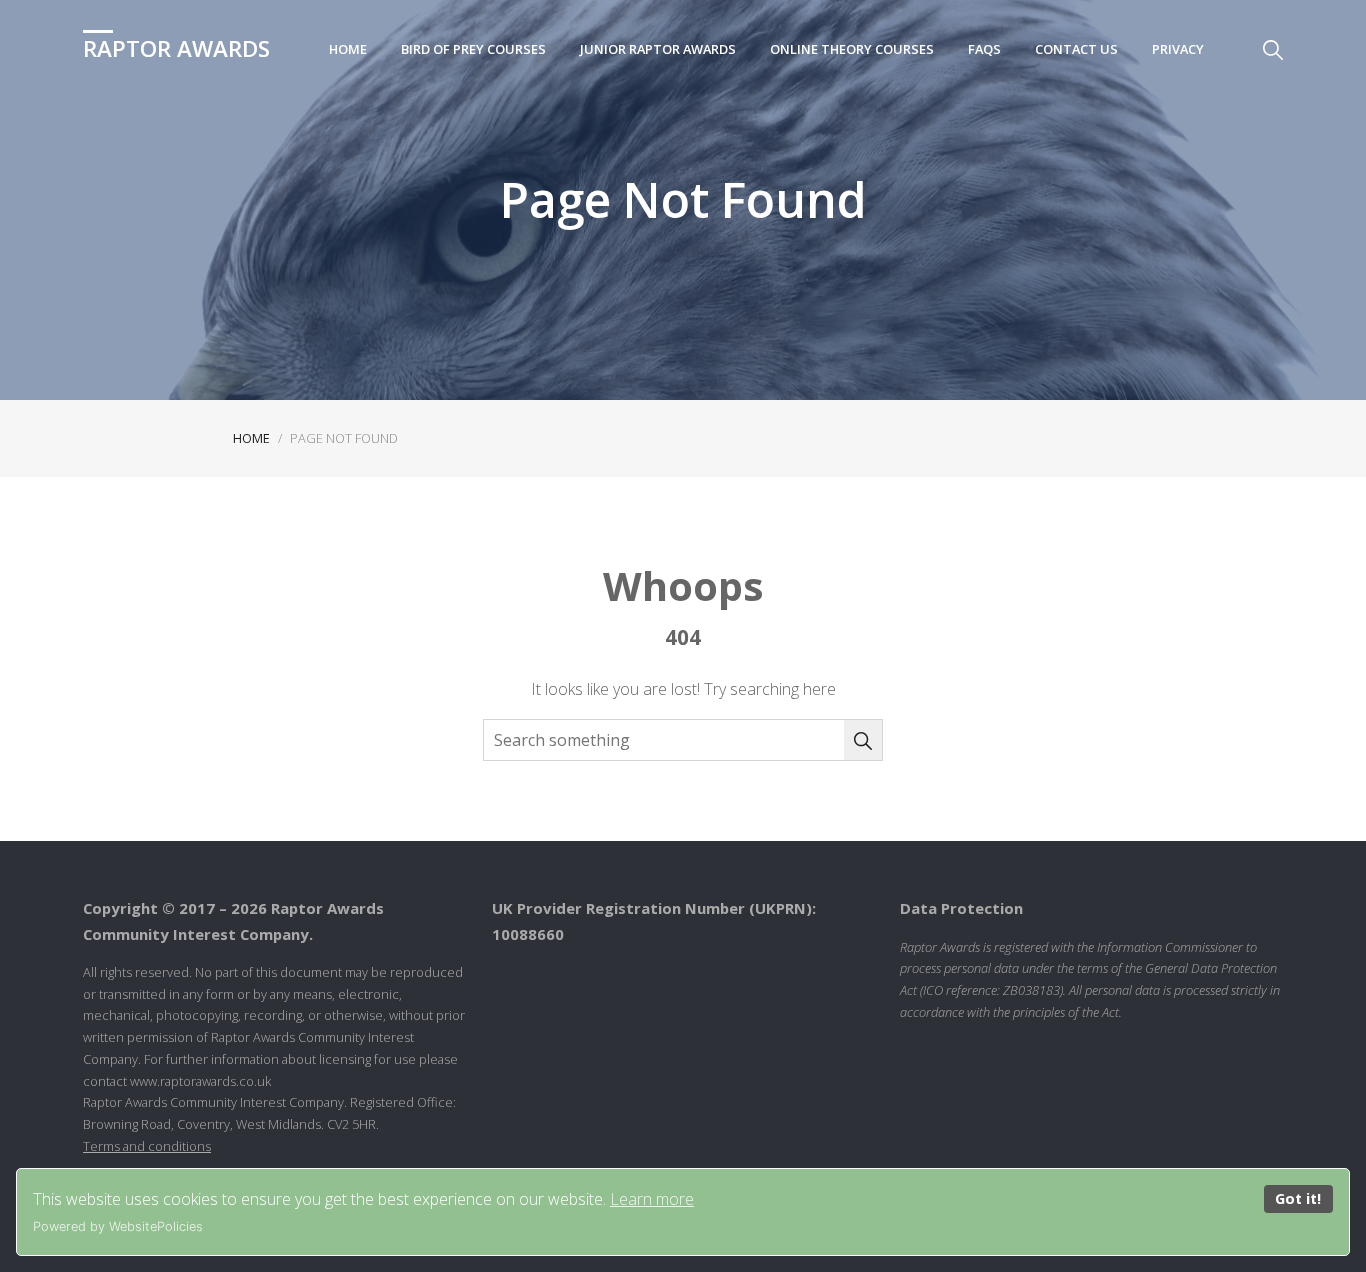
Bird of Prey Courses (473, 49)
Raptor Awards (176, 48)
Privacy (1178, 49)
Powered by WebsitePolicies (118, 1226)
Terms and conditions (147, 1146)
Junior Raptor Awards (658, 49)
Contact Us (1076, 49)
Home (348, 49)
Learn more (652, 1199)
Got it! (1298, 1198)
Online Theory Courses (852, 49)
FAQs (984, 49)
